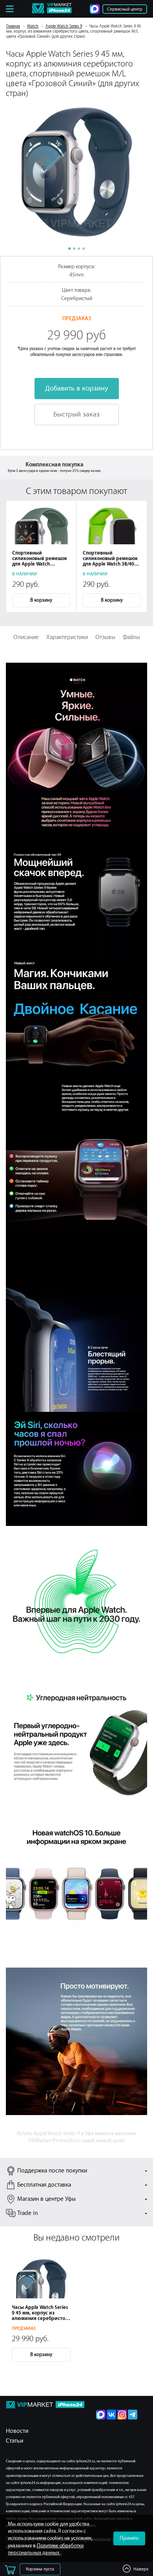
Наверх (141, 2569)
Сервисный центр (125, 9)
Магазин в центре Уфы (46, 2199)
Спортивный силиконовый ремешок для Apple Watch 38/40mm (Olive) (40, 559)
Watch (33, 26)
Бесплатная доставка (44, 2185)
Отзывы (105, 637)
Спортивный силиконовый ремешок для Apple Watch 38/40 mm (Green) (110, 559)
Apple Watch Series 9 (64, 26)
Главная (13, 26)
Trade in (28, 2213)
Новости (17, 2431)
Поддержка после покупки (52, 2171)
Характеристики (67, 637)
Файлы (131, 637)
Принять (129, 2538)
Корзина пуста (40, 2569)
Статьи (15, 2441)
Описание (26, 637)
